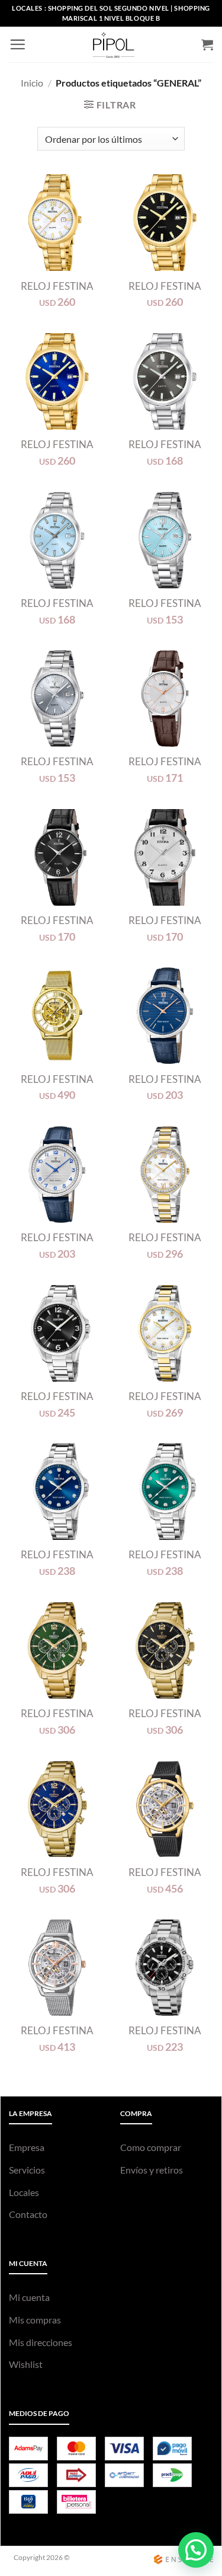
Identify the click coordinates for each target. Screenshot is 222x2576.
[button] (17, 44)
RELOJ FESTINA (57, 286)
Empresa (27, 2147)
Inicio (32, 83)
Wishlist (26, 2364)
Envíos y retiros (152, 2170)
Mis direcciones (41, 2342)
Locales (24, 2192)
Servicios (27, 2170)
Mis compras (35, 2320)
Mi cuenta (29, 2297)
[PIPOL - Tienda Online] (114, 44)
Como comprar (151, 2147)
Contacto (28, 2214)
